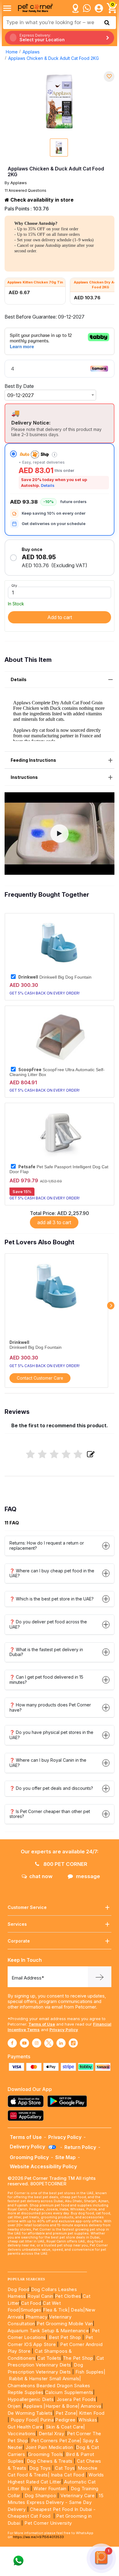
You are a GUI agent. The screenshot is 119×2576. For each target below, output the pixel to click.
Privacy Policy (64, 2030)
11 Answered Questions (25, 190)
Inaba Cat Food (68, 2475)
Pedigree (65, 2420)
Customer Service (27, 1907)
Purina (47, 2420)
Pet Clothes (68, 2296)
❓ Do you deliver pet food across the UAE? (48, 1624)
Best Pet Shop (66, 2337)
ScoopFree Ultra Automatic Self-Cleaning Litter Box (57, 1072)
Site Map (65, 2157)
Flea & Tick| (57, 2310)
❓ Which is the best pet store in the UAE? (52, 1599)
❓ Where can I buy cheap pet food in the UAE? (52, 1573)
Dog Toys (40, 2468)
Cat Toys (65, 2468)
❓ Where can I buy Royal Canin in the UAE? (48, 1763)
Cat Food (31, 2303)
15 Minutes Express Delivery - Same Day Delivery (56, 2502)
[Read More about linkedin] (61, 2043)
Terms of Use (42, 2024)
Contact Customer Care (40, 1378)
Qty (14, 586)
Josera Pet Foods (76, 2399)
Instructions (24, 777)
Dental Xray (52, 2434)
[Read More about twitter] (49, 2043)
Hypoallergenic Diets (31, 2399)
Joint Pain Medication (49, 2447)
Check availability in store (41, 200)
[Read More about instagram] (37, 2043)
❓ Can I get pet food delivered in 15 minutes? (46, 1680)
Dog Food (18, 2289)
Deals (77, 2310)
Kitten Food (92, 2413)
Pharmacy (37, 2317)
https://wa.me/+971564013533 (38, 2537)
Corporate (19, 1941)
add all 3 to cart (54, 1222)
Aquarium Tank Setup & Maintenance (48, 2331)
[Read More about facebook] (12, 2043)
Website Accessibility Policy (43, 2166)
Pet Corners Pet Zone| (56, 2441)
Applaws (31, 52)
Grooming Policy (29, 2157)
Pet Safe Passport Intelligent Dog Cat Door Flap (59, 1169)
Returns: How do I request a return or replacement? (47, 1545)
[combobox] (50, 395)
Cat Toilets (49, 2358)
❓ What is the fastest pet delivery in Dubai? (46, 1652)
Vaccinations (22, 2434)
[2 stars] (42, 1455)
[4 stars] (66, 1455)
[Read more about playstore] (69, 2101)
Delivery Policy (28, 2147)
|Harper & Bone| (61, 2406)
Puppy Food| (24, 2420)
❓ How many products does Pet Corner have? (50, 1707)
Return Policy (80, 2147)
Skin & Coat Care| (65, 2427)
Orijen (15, 2406)
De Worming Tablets (30, 2413)
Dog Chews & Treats (50, 2461)
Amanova (91, 2406)
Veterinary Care (78, 2496)
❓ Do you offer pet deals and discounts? (51, 1788)
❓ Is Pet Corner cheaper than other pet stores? (50, 1814)
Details (48, 485)
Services (17, 1924)
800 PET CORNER (65, 1864)
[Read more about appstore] (27, 2101)
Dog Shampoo (40, 2496)
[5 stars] (78, 1455)
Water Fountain (51, 2488)
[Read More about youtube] (24, 2043)
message (88, 1876)
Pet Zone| (67, 2413)
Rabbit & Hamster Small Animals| (45, 2379)
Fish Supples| (90, 2372)
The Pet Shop (78, 2358)
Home (12, 52)
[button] (60, 834)
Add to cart (60, 617)
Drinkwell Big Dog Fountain (55, 977)
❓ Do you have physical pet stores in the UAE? (51, 1735)
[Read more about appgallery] (27, 2116)
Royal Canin (40, 2296)
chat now (41, 1876)
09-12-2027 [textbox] (21, 395)
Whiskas (88, 2420)
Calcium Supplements (69, 2392)
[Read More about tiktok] (73, 2043)
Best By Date (19, 386)
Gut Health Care (25, 2427)
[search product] (107, 23)
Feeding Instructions (33, 760)
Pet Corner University (48, 2523)
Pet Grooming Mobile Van (65, 2324)
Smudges (31, 2310)
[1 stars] (30, 1455)
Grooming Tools (46, 2454)
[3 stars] (54, 1455)
